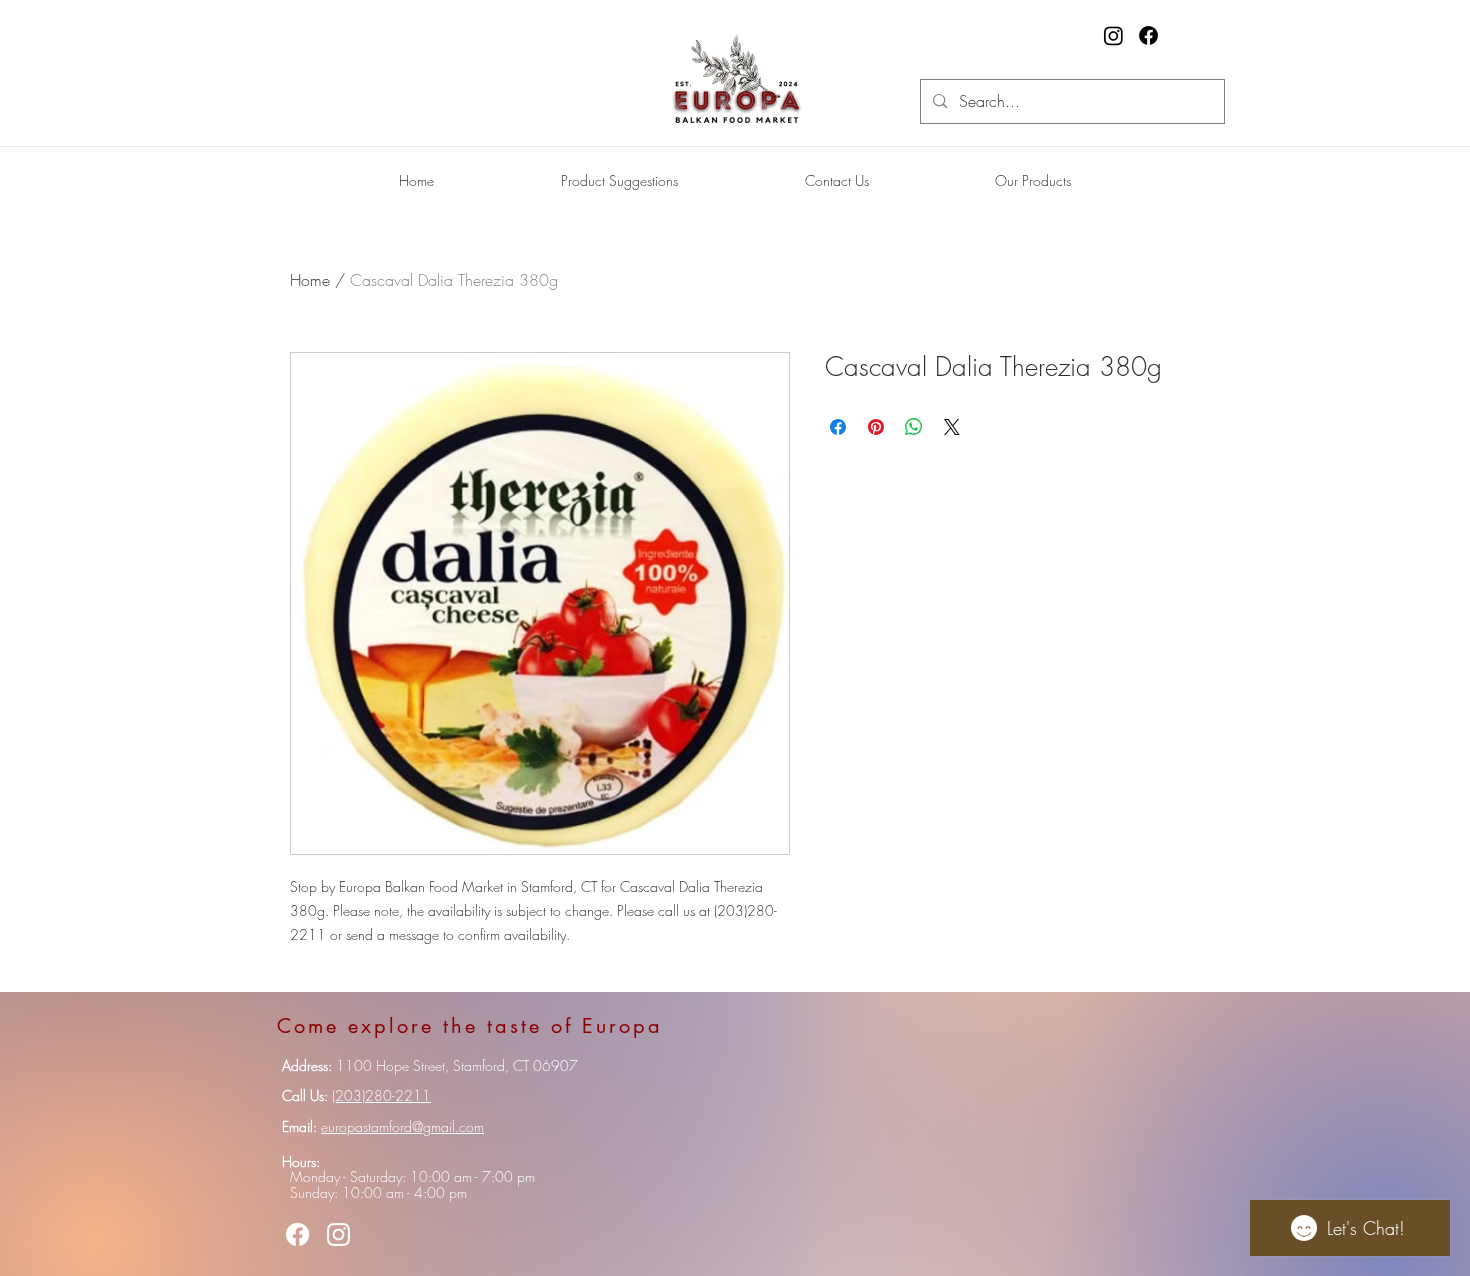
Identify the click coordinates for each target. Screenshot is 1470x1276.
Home (310, 280)
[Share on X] (952, 427)
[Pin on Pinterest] (876, 427)
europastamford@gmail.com (402, 1126)
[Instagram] (1113, 35)
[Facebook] (1148, 35)
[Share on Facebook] (838, 427)
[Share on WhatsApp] (914, 427)
